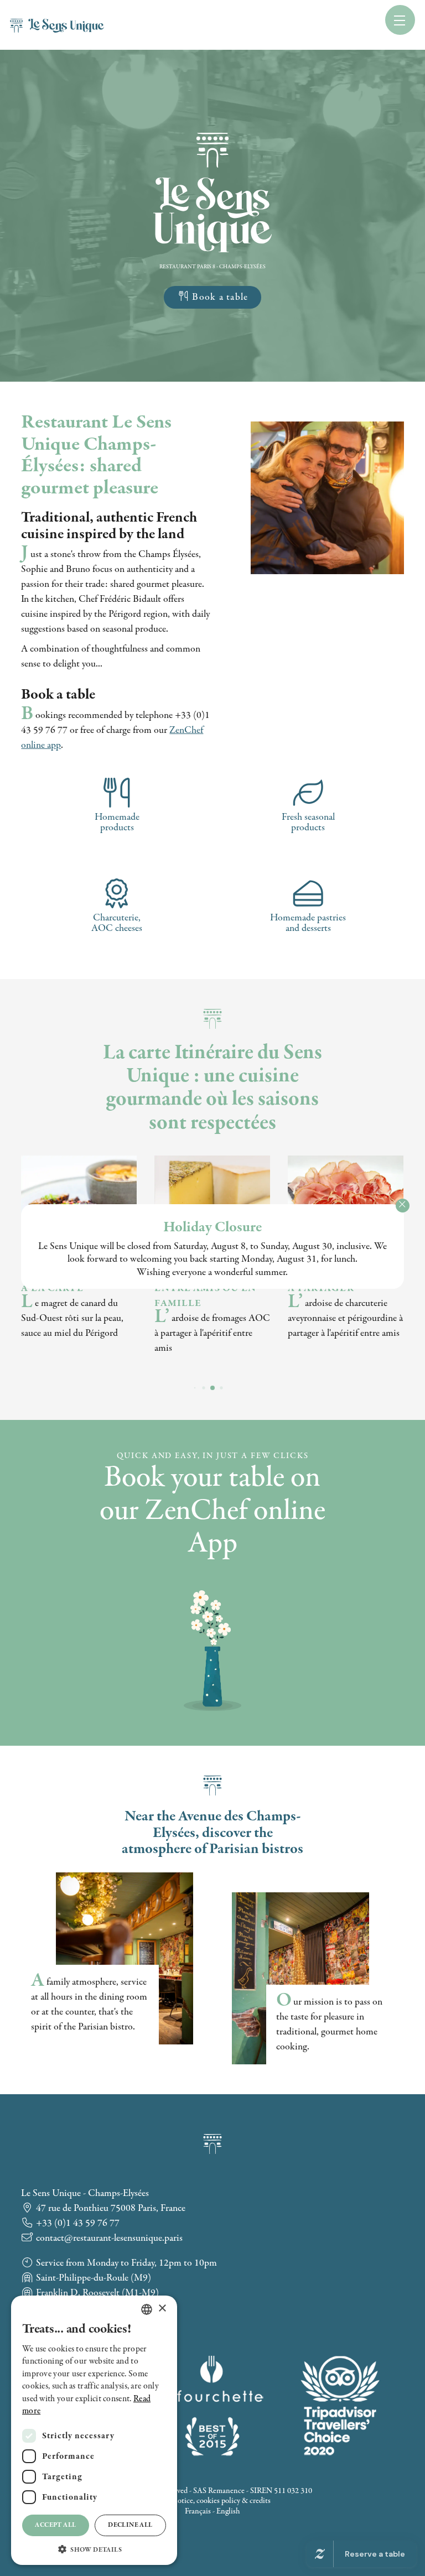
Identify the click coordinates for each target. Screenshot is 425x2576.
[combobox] (147, 2309)
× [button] (162, 2309)
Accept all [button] (55, 2525)
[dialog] (94, 2430)
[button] (94, 2549)
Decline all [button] (130, 2525)
